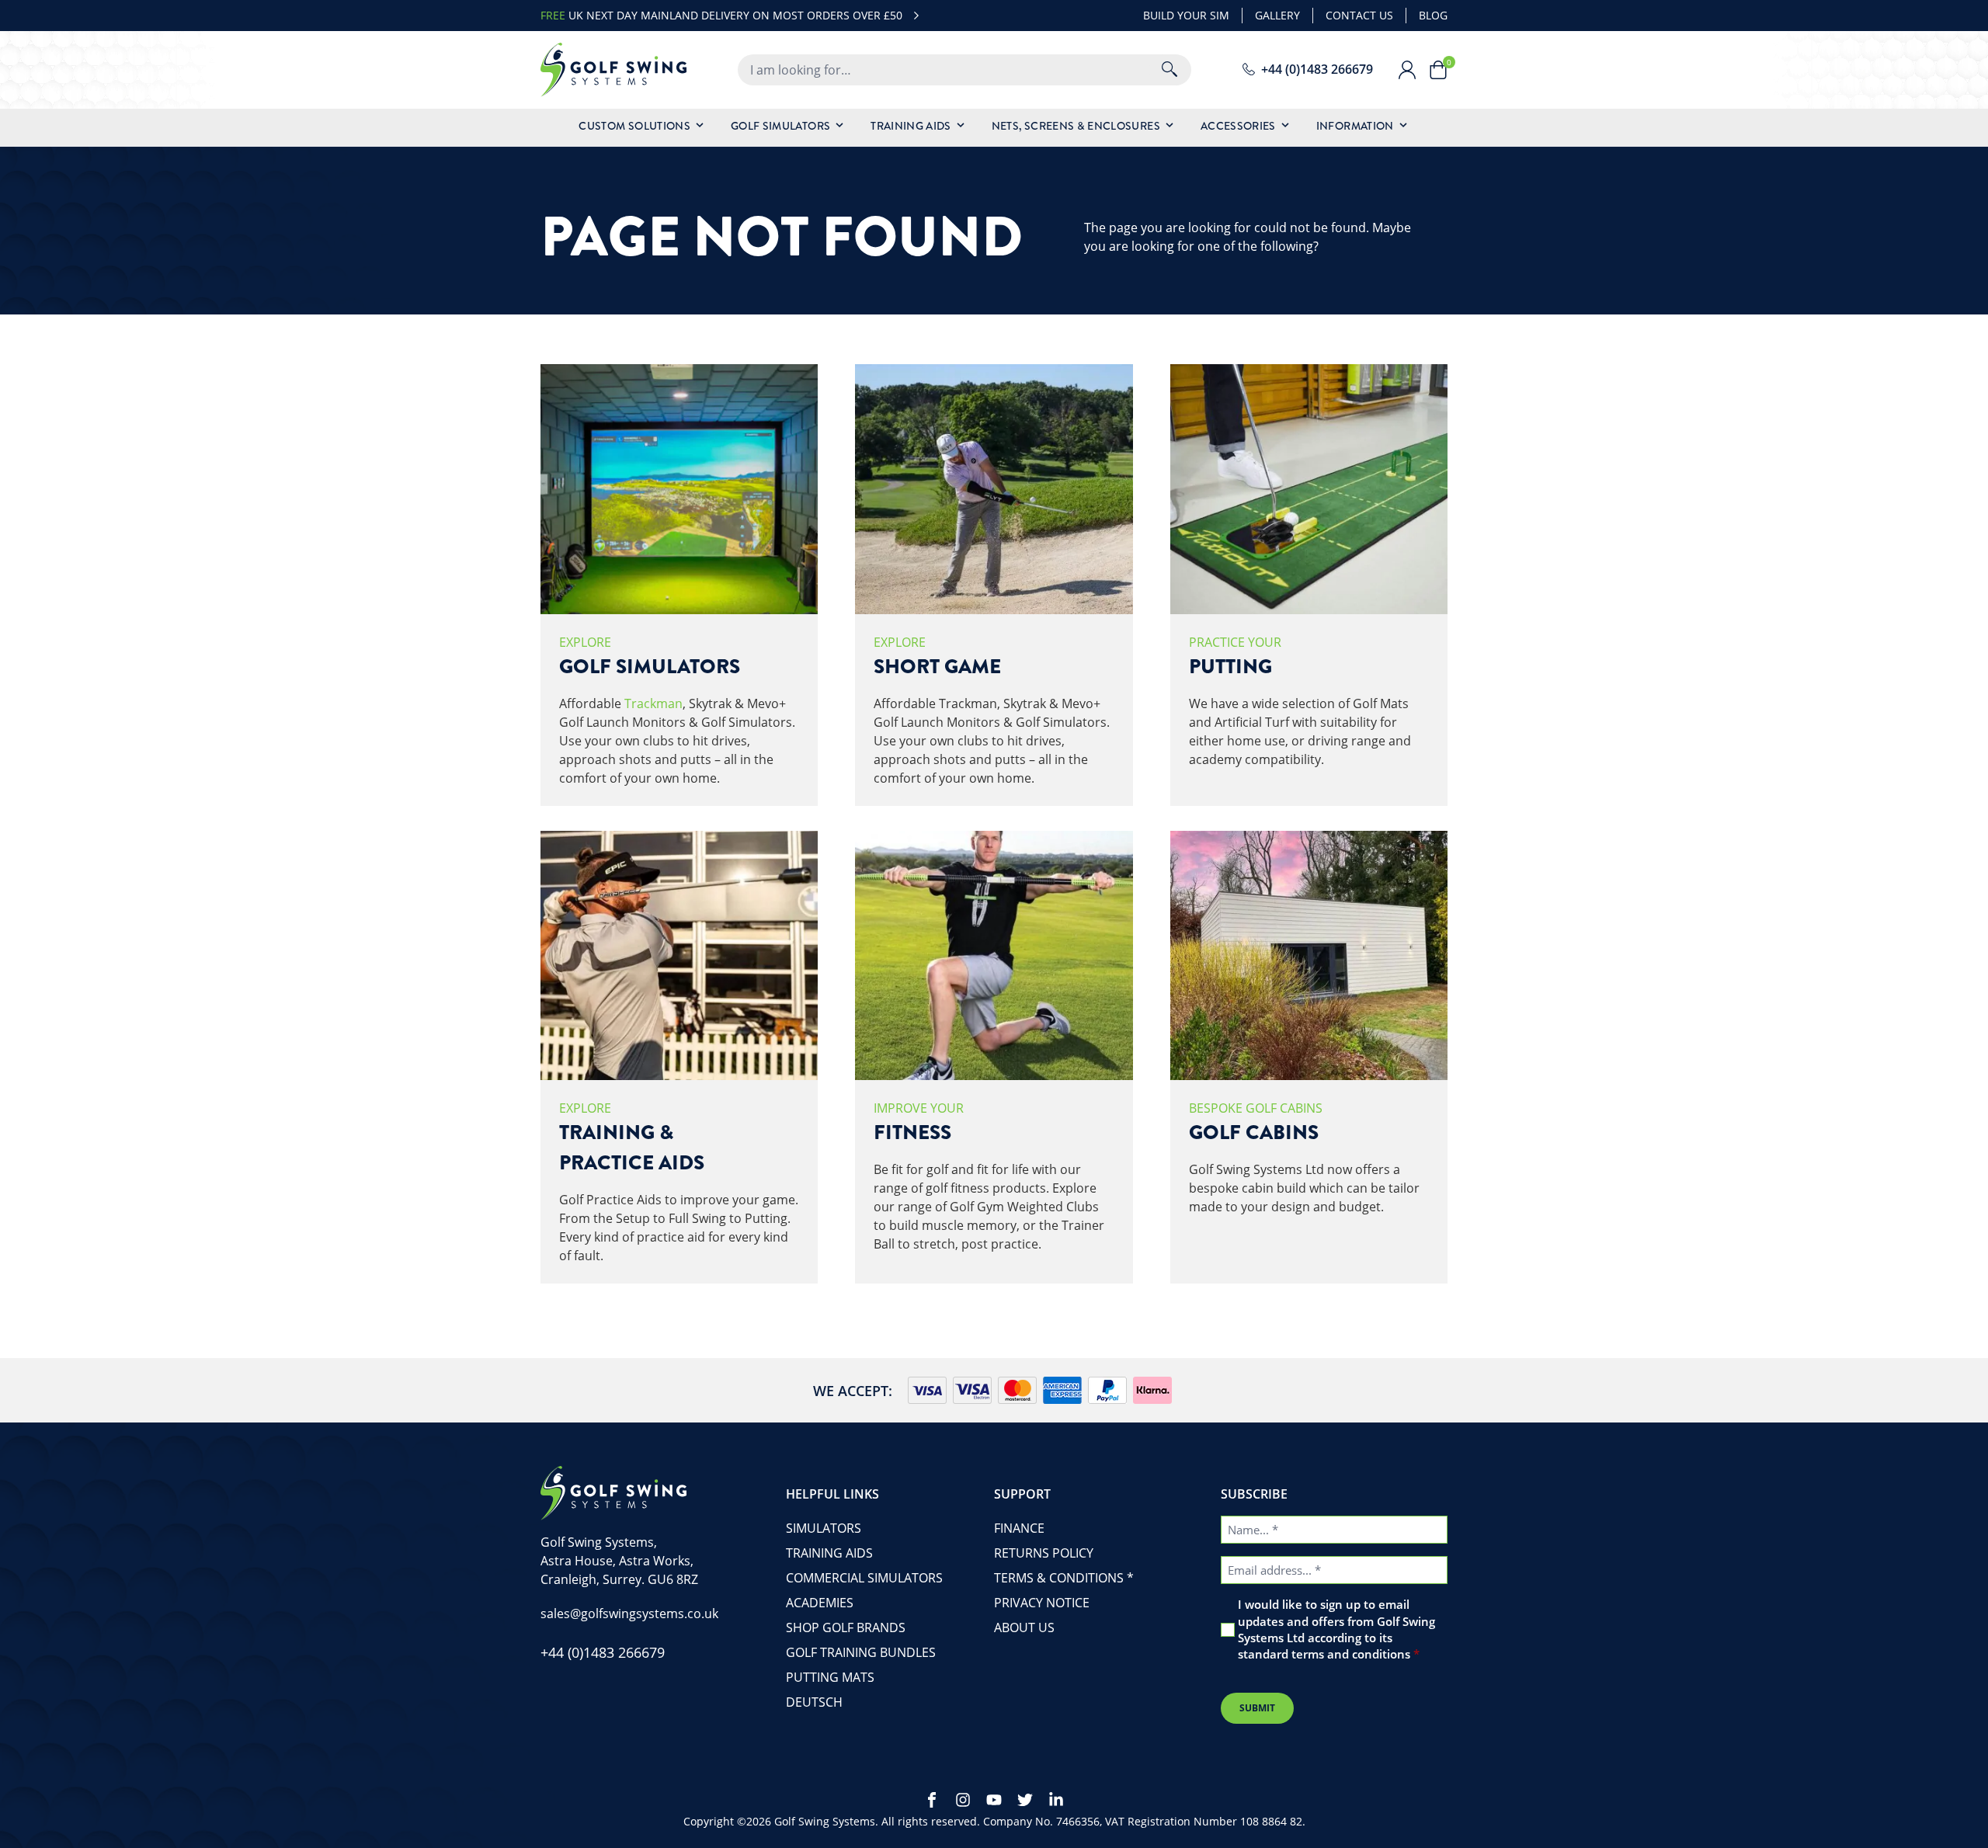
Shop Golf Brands (846, 1627)
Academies (820, 1603)
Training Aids (911, 126)
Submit (1257, 1708)
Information (1355, 126)
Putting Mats (830, 1677)
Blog (1433, 15)
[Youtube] (994, 1800)
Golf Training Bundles (861, 1652)
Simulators (824, 1528)
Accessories (1238, 126)
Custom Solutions (634, 126)
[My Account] (1413, 70)
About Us (1024, 1627)
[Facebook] (932, 1800)
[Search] (1170, 70)
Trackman (653, 703)
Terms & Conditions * (1064, 1578)
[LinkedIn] (1056, 1800)
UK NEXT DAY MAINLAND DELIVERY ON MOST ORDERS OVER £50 (721, 15)
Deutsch (814, 1702)
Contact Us (1359, 15)
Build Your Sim (1186, 15)
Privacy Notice (1042, 1603)
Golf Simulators (780, 126)
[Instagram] (963, 1800)
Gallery (1277, 15)
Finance (1019, 1528)
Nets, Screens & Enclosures (1076, 126)
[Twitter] (1025, 1800)
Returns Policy (1044, 1553)
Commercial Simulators (864, 1578)
